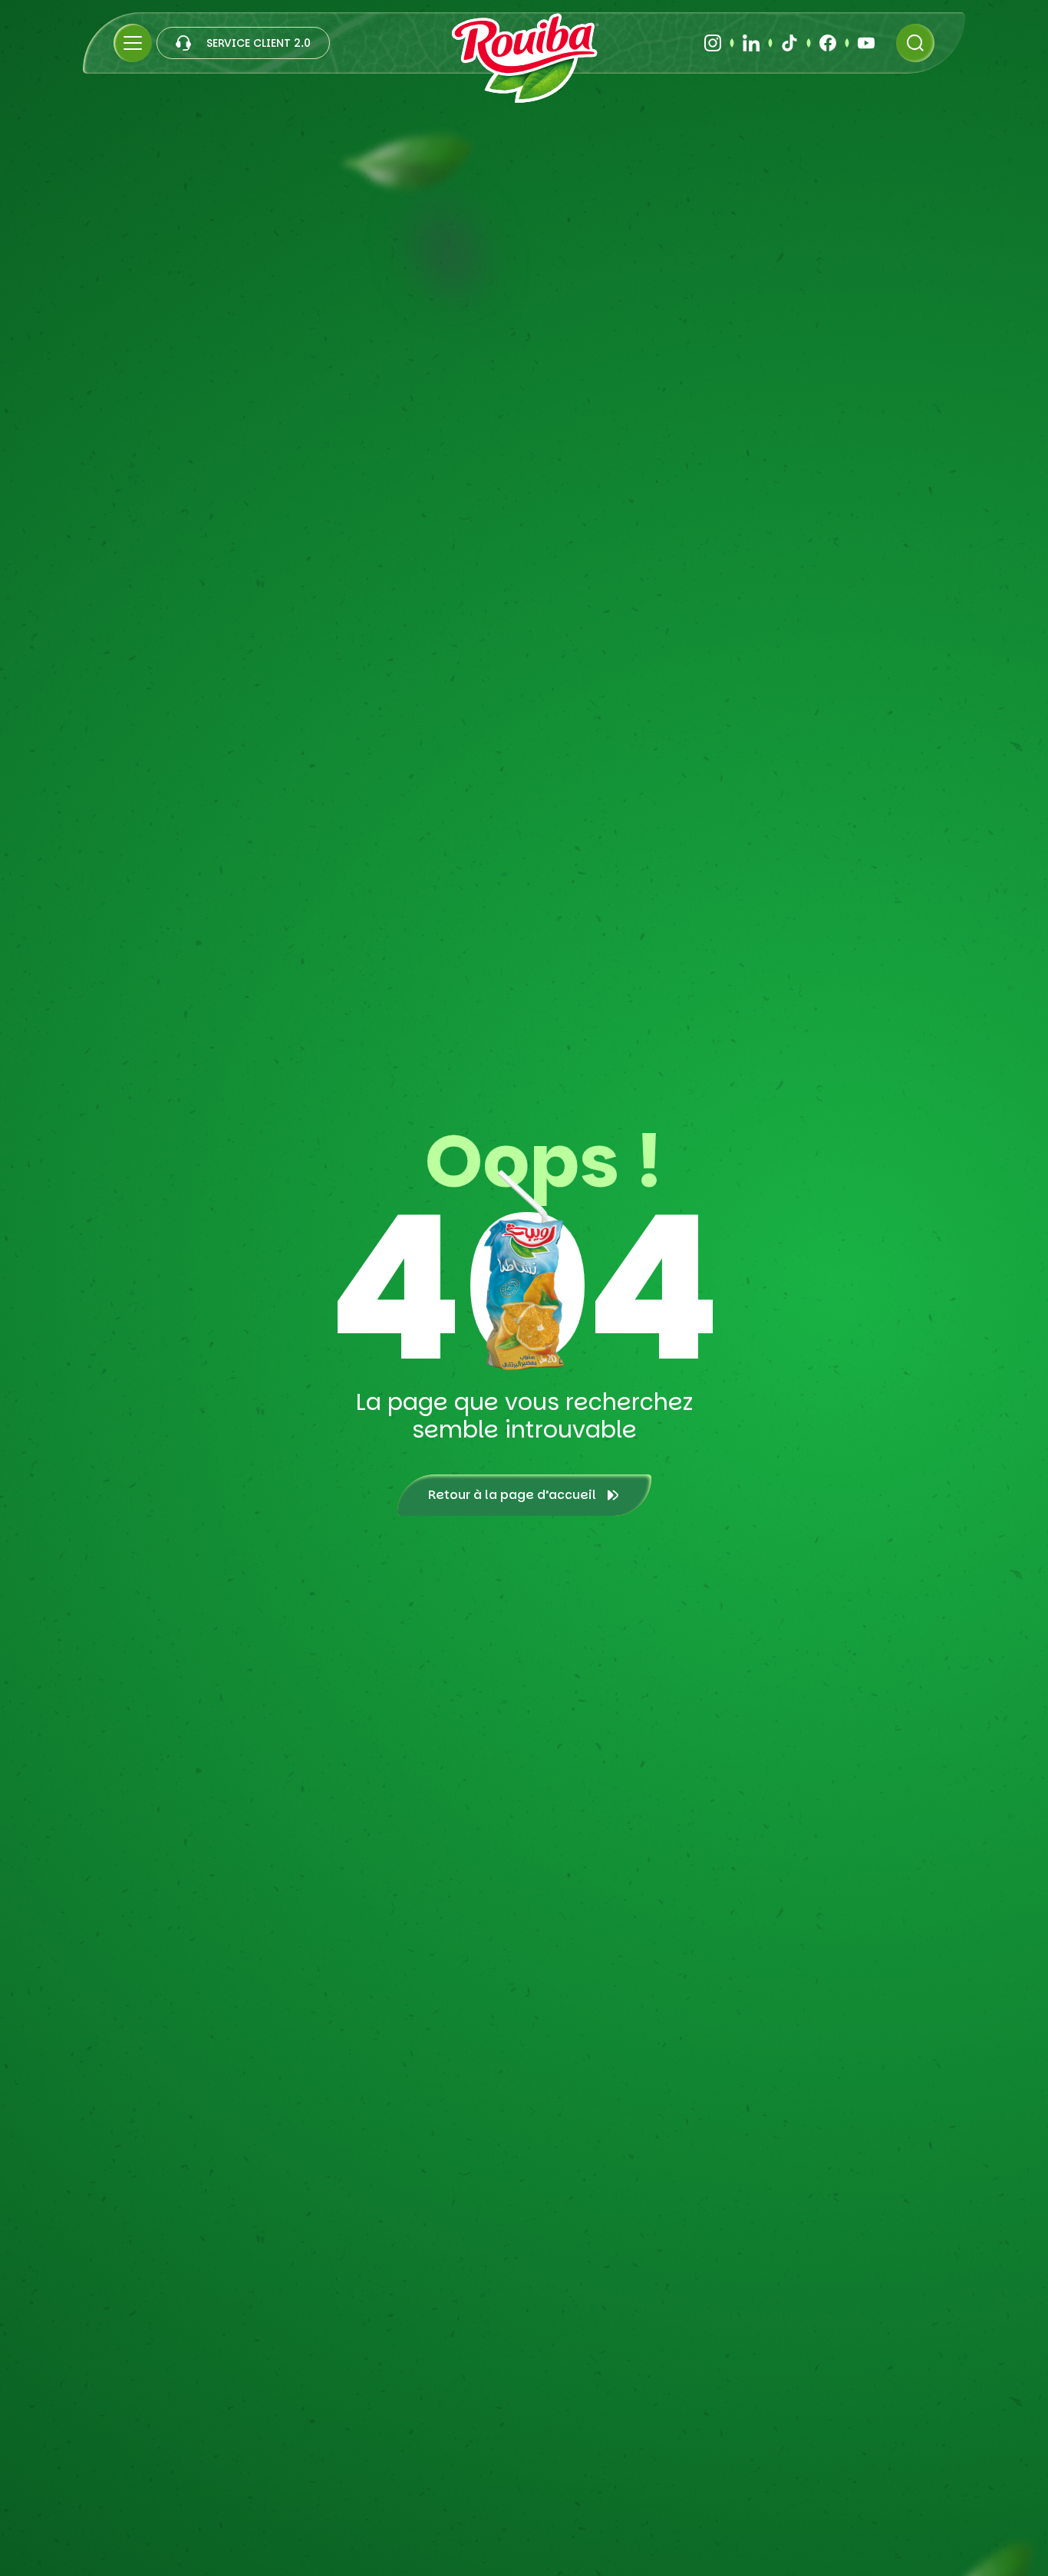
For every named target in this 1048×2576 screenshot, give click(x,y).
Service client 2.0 (259, 43)
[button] (133, 43)
